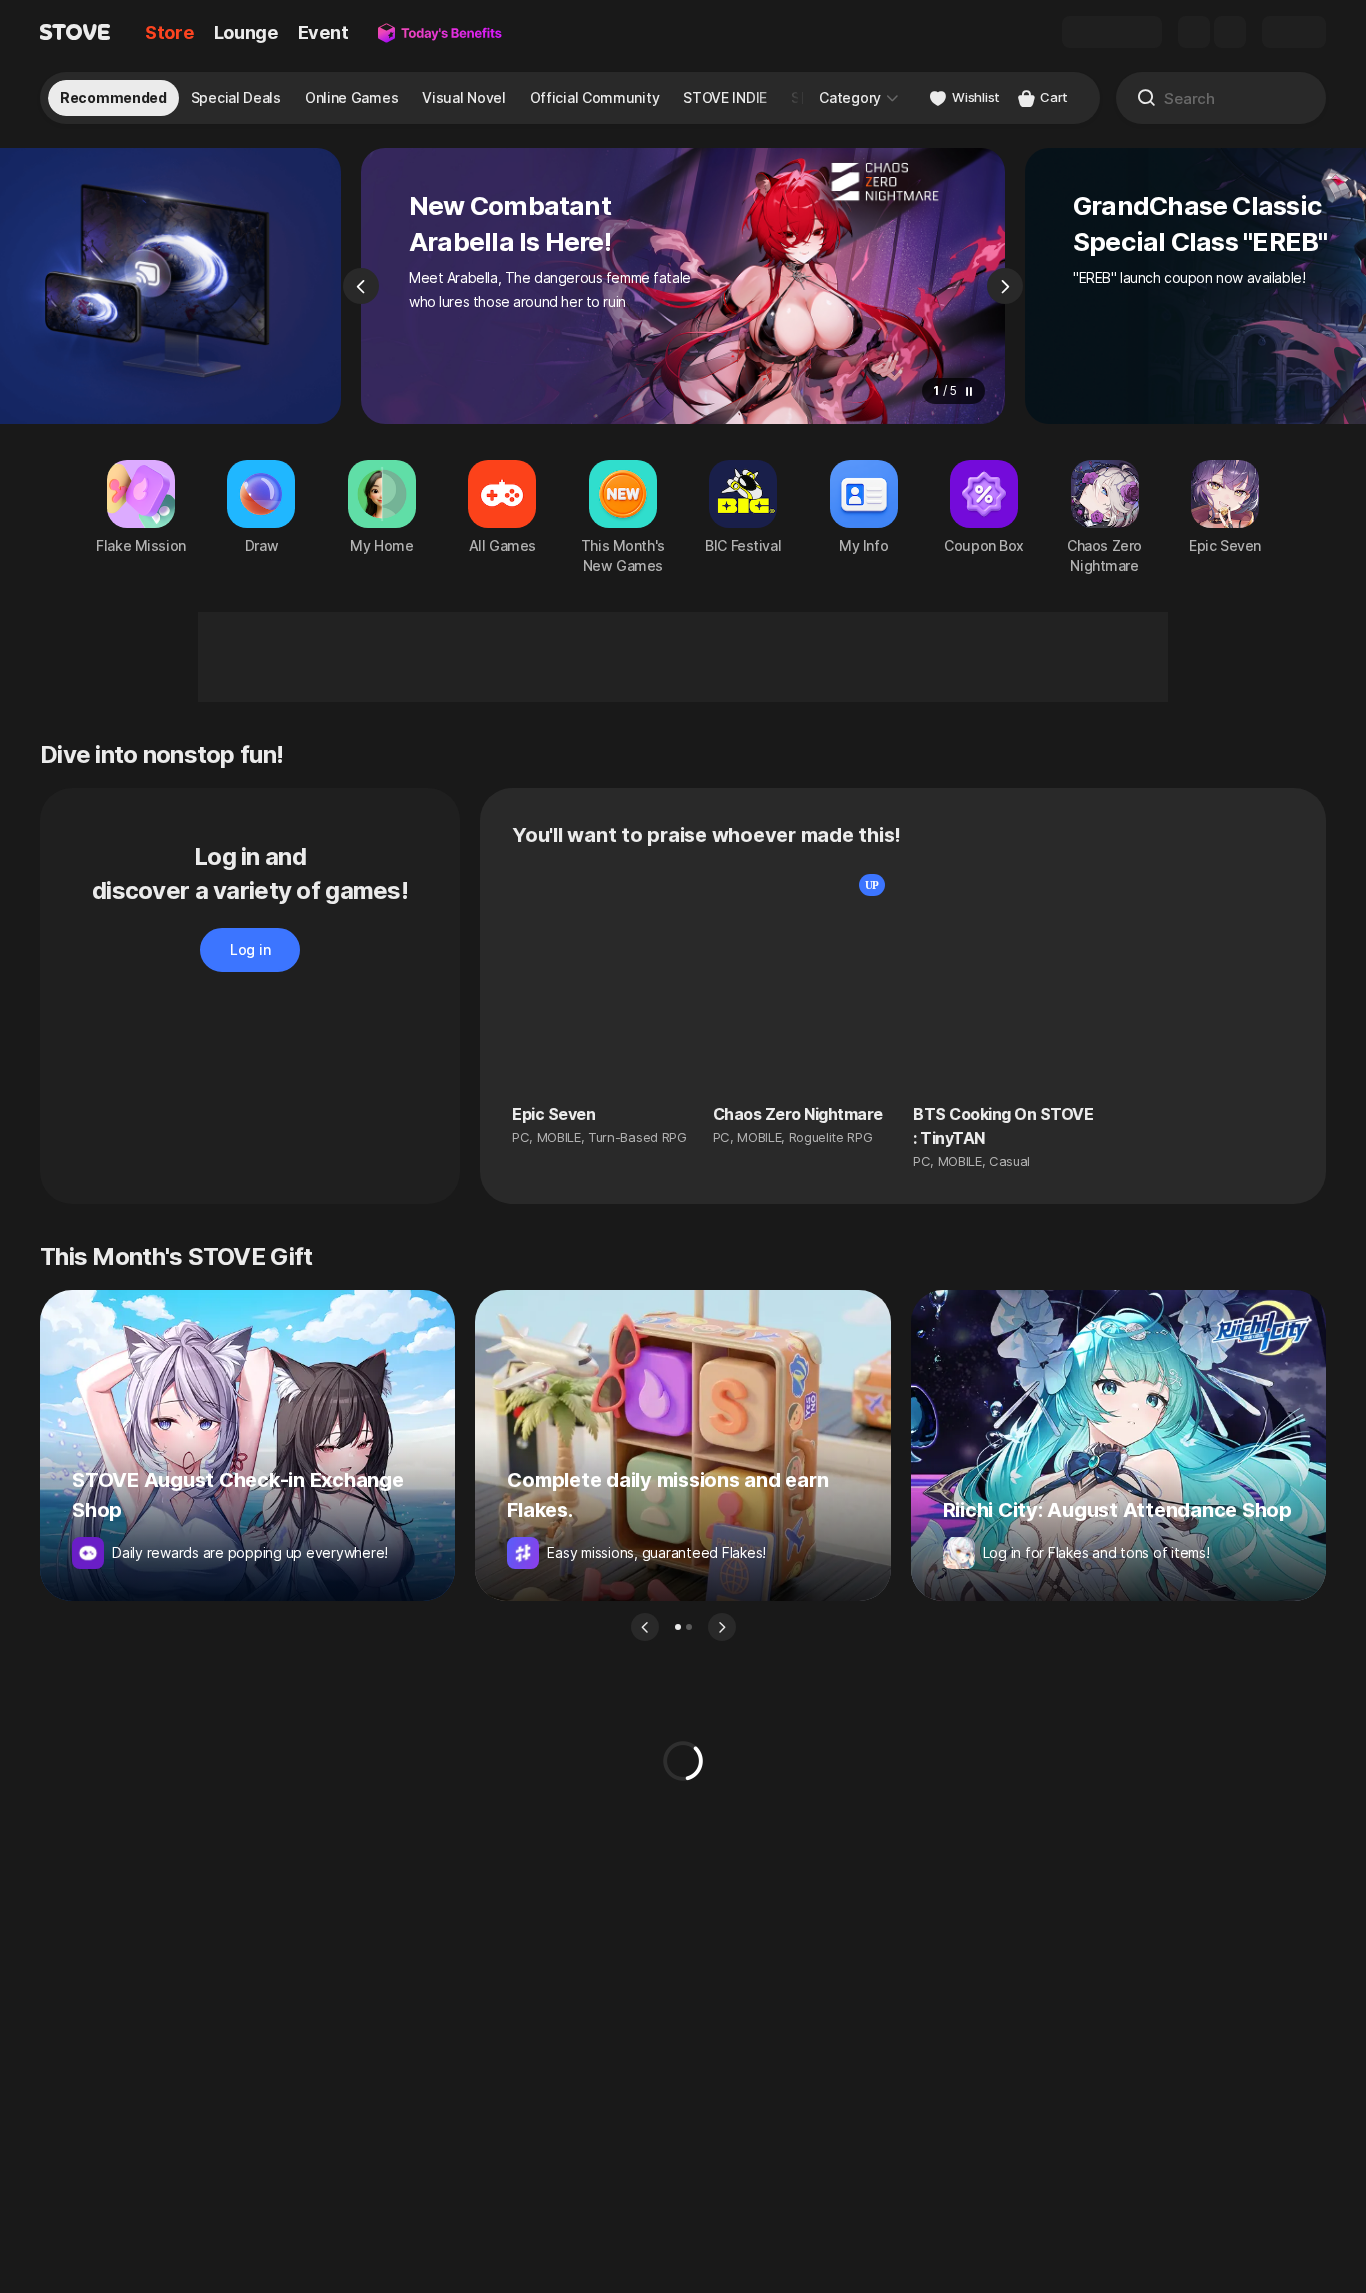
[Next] (1005, 286)
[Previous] (361, 286)
